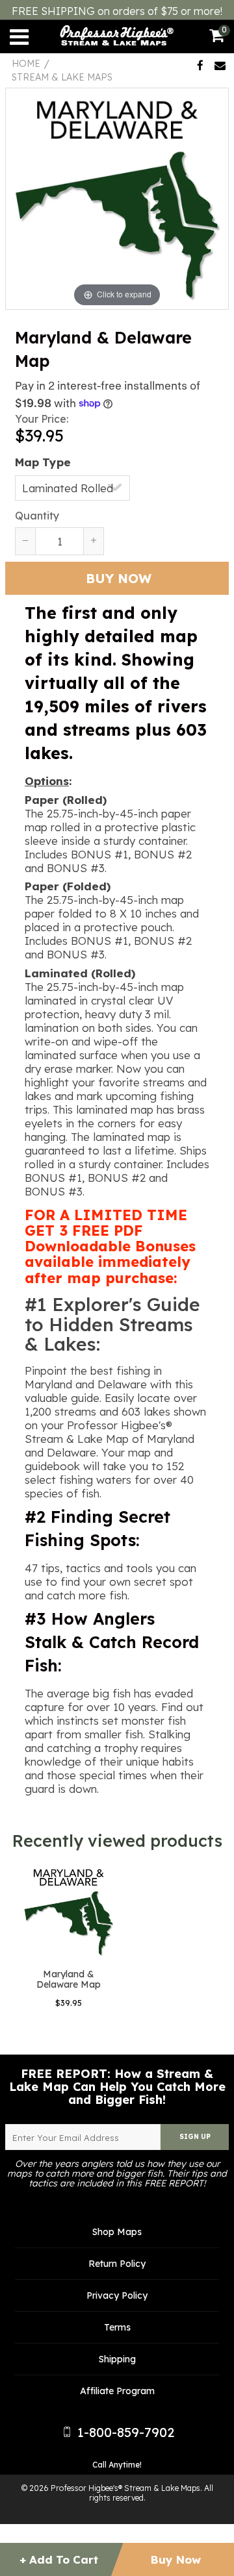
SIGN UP (195, 2137)
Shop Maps (117, 2232)
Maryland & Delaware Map (69, 1979)
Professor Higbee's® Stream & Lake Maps (125, 2488)
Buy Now (176, 2559)
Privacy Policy (117, 2295)
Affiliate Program (117, 2391)
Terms (117, 2327)
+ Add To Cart (58, 2559)
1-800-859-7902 (124, 2432)
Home (26, 64)
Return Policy (117, 2264)
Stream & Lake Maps (62, 77)
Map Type (43, 462)
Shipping (117, 2359)
